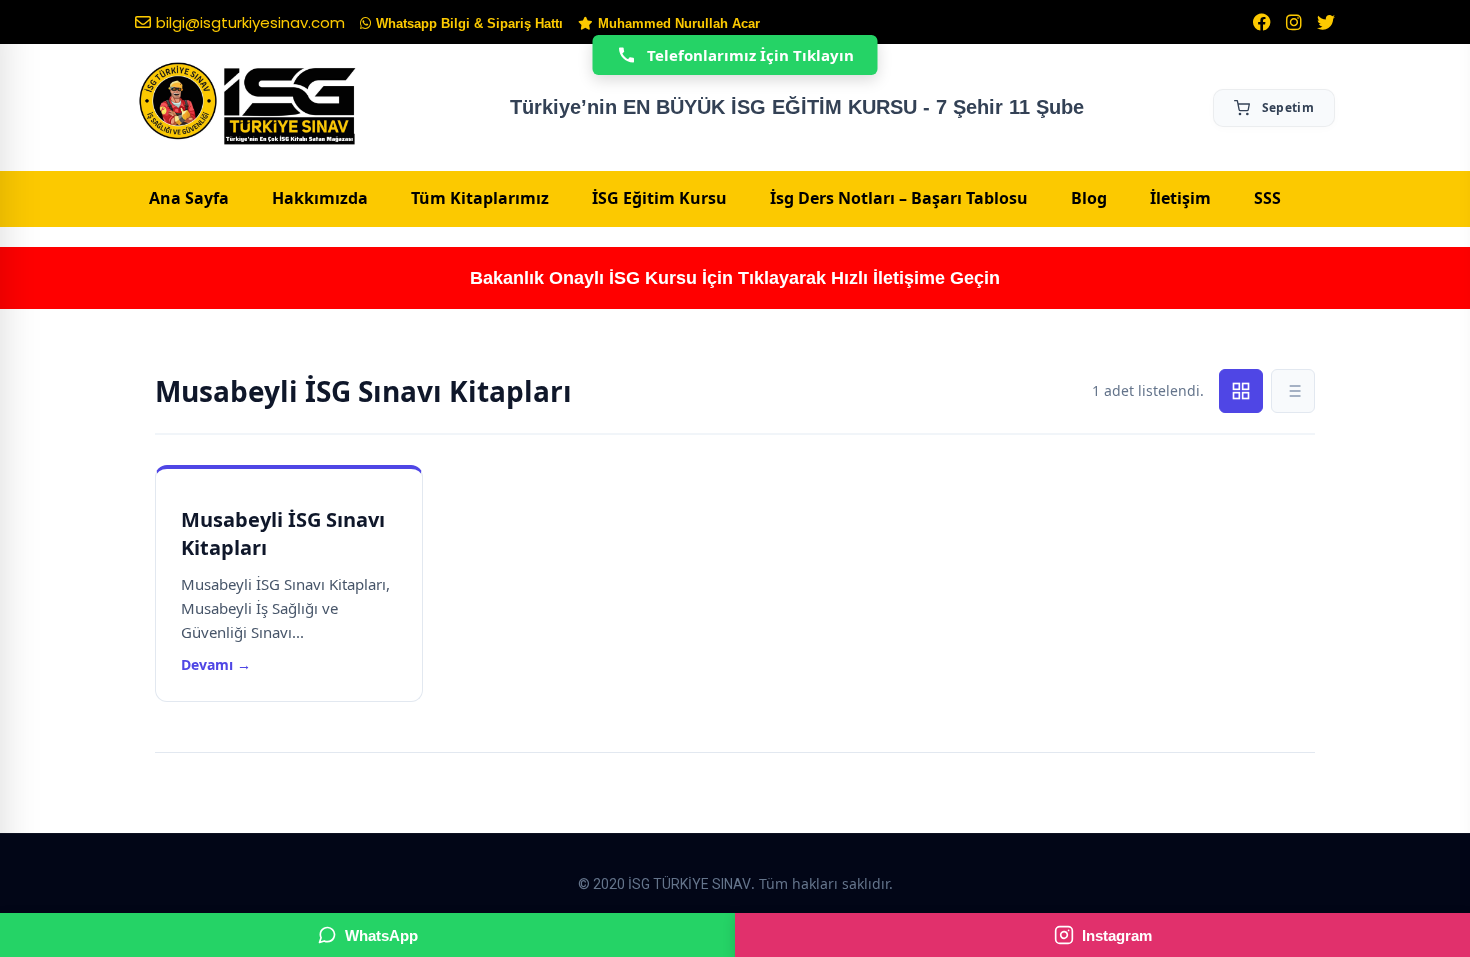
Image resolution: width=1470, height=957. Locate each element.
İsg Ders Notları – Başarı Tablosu (899, 198)
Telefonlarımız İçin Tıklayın (750, 55)
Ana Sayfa (189, 198)
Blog (1089, 198)
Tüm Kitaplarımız (480, 198)
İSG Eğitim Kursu (659, 198)
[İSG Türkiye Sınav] (247, 105)
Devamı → (216, 664)
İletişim (1180, 198)
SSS (1267, 198)
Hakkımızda (320, 198)
